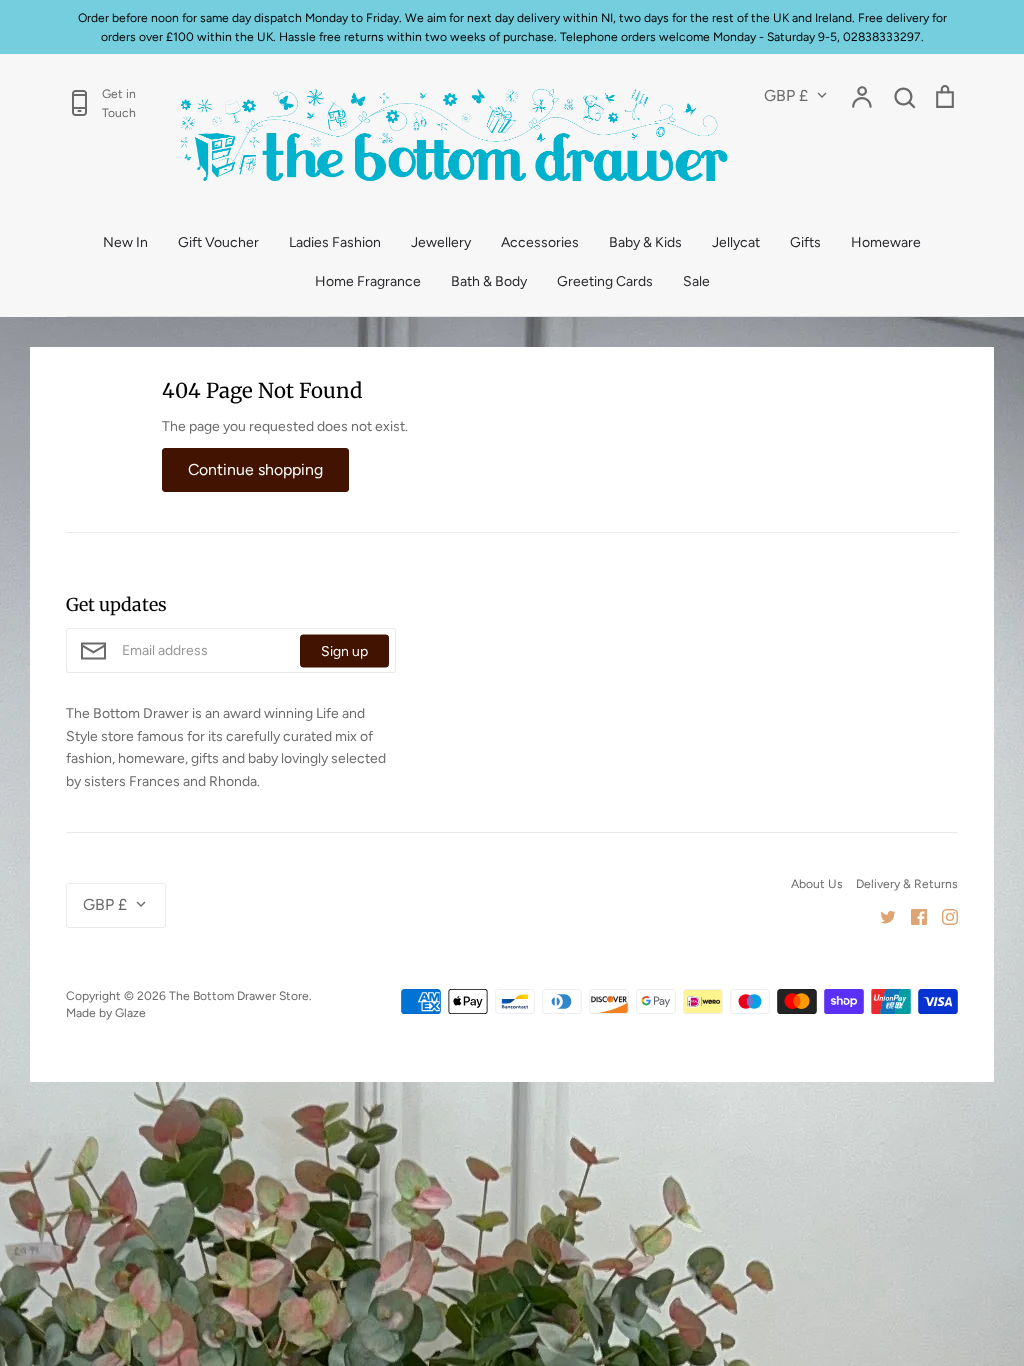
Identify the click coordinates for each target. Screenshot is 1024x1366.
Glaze (130, 1012)
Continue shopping (255, 469)
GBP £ (786, 95)
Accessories (540, 242)
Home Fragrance (368, 281)
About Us (817, 883)
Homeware (886, 242)
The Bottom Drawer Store (239, 995)
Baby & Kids (645, 242)
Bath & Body (489, 281)
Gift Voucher (218, 242)
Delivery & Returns (907, 883)
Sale (696, 281)
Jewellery (441, 242)
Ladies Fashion (335, 242)
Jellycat (736, 242)
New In (125, 242)
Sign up (344, 650)
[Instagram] (942, 915)
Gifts (805, 242)
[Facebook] (911, 915)
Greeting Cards (605, 281)
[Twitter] (880, 915)
